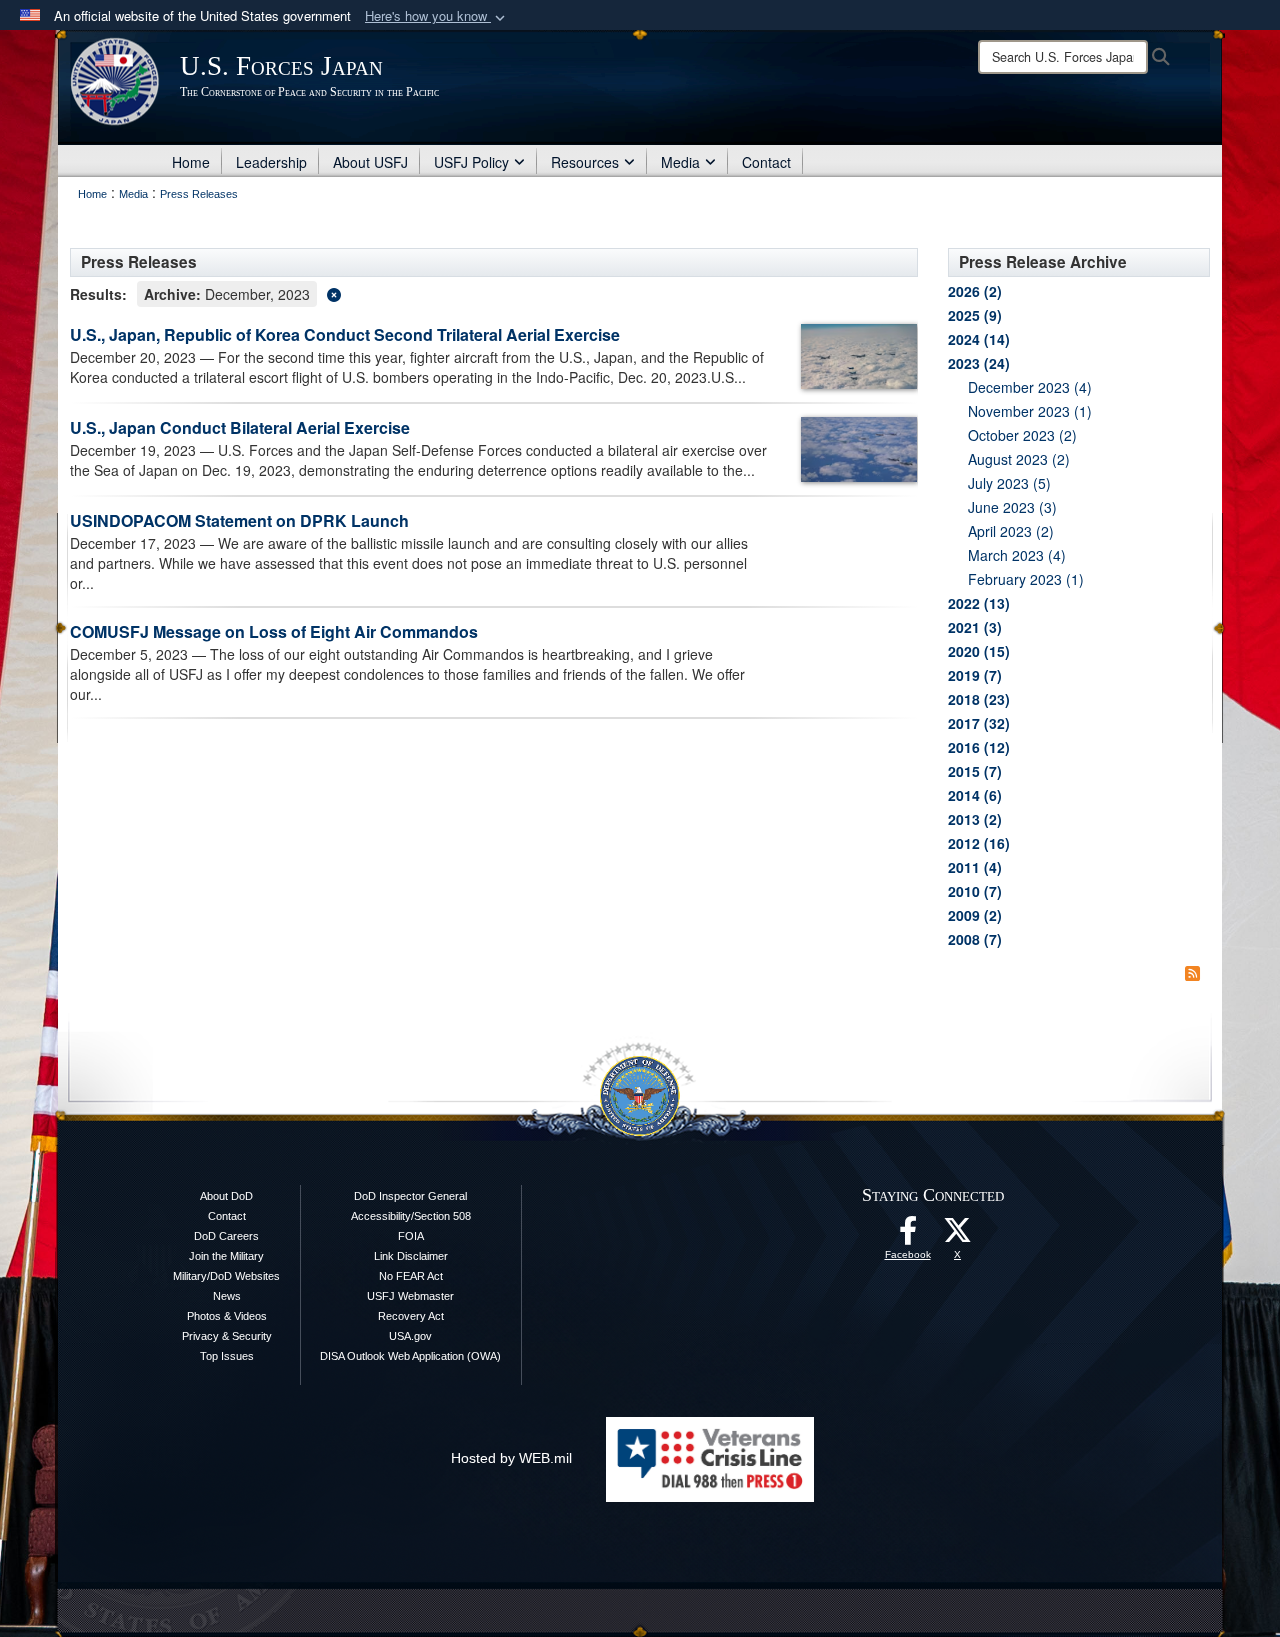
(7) (975, 675)
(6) (975, 795)
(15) (979, 651)
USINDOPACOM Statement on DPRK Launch (239, 520)
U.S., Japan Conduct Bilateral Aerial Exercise (240, 427)
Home (191, 162)
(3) (975, 627)
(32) (979, 723)
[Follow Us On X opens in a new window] (958, 1236)
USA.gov (410, 1336)
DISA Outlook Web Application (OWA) (410, 1356)
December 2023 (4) (1030, 387)
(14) (979, 339)
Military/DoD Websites (226, 1276)
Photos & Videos (227, 1316)
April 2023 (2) (1011, 531)
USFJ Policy (471, 162)
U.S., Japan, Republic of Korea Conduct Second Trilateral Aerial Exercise (345, 334)
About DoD (226, 1196)
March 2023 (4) (1017, 555)
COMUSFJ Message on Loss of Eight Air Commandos (274, 631)
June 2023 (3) (1012, 507)
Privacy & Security (227, 1336)
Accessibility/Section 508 (411, 1216)
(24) (979, 363)
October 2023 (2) (1022, 435)
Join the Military (226, 1256)
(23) (979, 699)
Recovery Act (411, 1316)
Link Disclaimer (411, 1256)
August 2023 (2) (1019, 459)
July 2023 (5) (1009, 483)
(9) (975, 315)
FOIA (411, 1236)
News (227, 1296)
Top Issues (227, 1356)
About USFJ (370, 162)
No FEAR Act (411, 1276)
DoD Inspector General (410, 1196)
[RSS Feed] (1192, 973)
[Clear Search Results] (494, 292)
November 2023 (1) (1030, 411)
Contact (766, 162)
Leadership (271, 162)
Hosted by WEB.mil (511, 1458)
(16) (979, 843)
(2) (975, 291)
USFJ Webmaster (410, 1296)
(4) (975, 867)
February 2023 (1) (1026, 579)
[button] (437, 16)
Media (680, 162)
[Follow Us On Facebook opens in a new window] (908, 1236)
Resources (585, 162)
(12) (979, 747)
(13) (979, 603)
